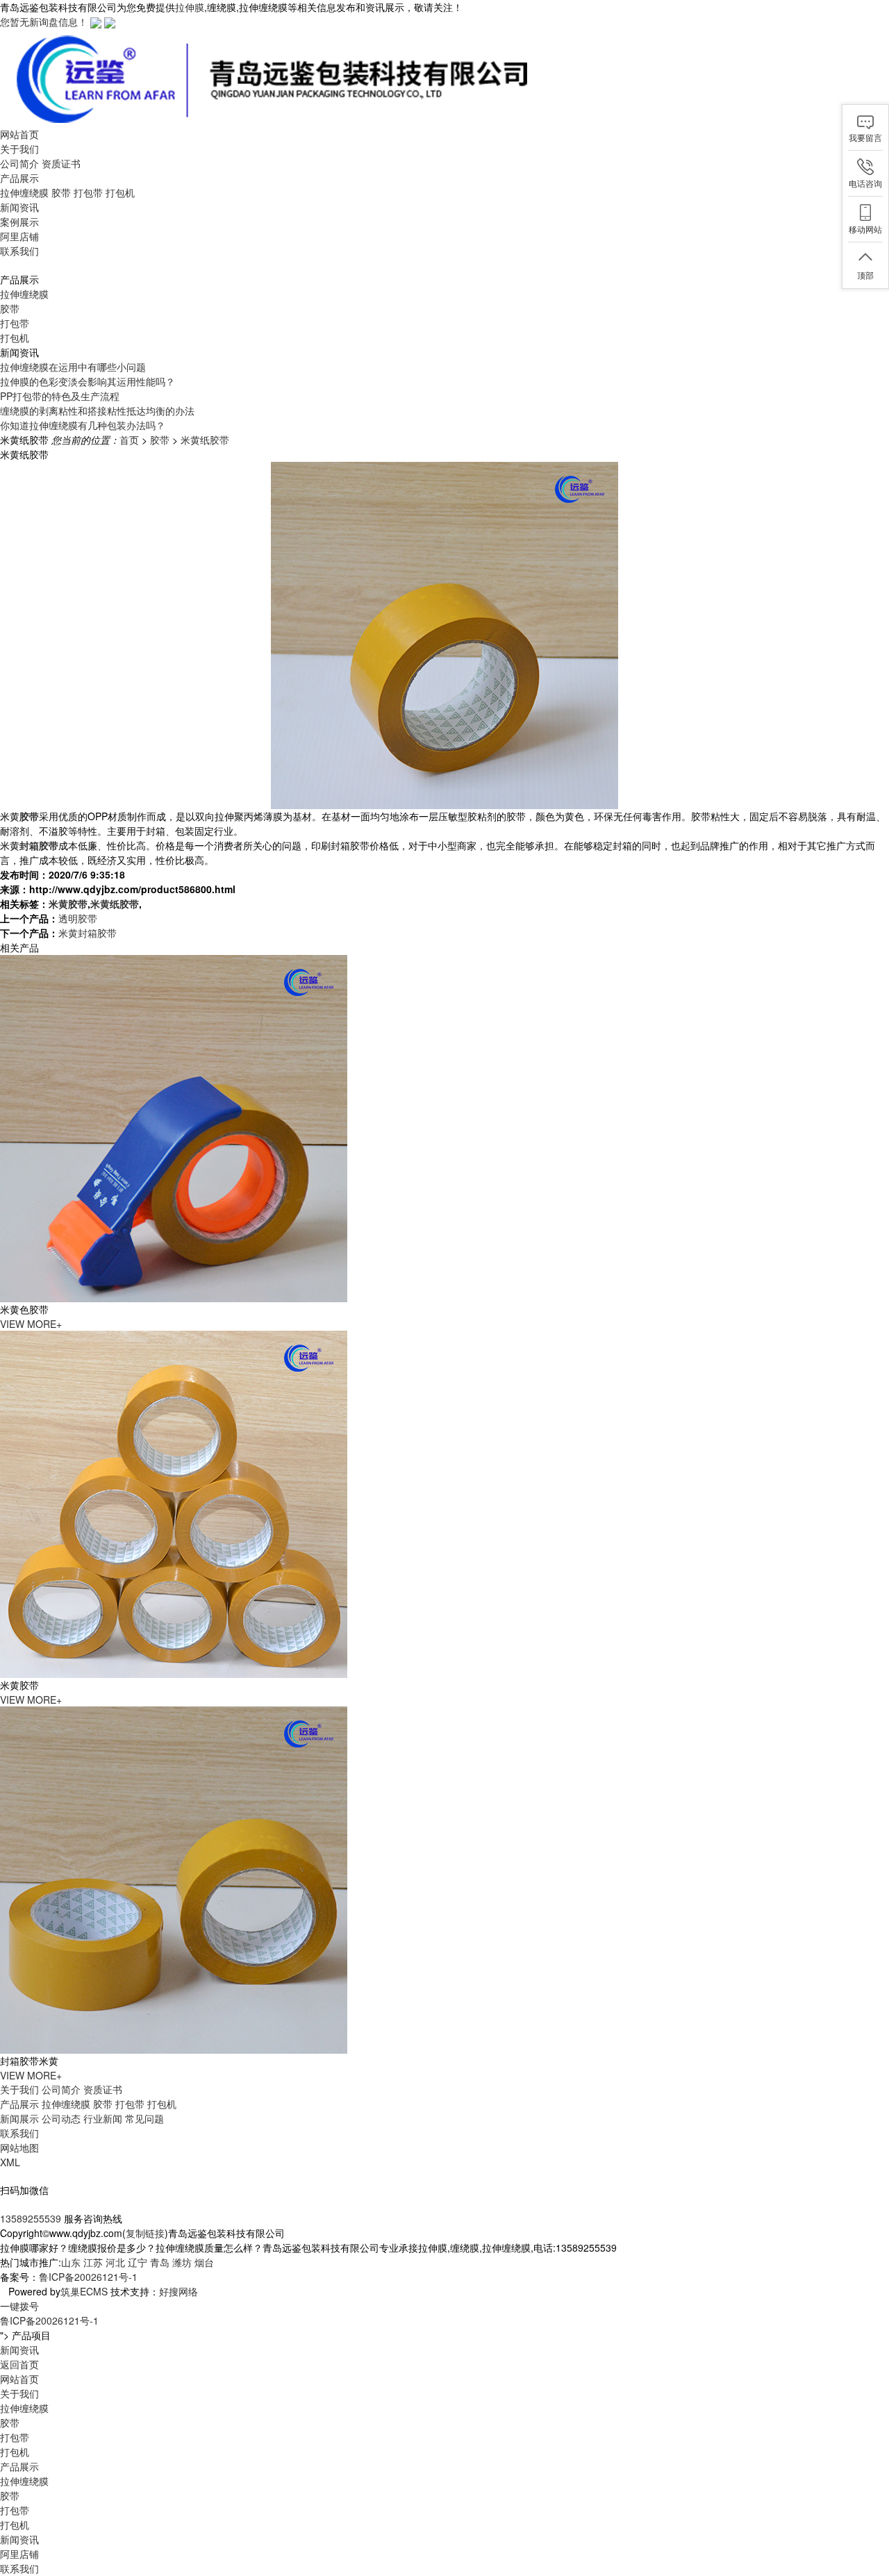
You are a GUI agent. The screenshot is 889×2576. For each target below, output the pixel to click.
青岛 (160, 2262)
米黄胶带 (68, 904)
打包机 (120, 192)
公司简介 (19, 163)
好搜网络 (178, 2291)
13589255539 (31, 2218)
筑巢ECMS (84, 2291)
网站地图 (19, 2147)
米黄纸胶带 (205, 440)
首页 (129, 440)
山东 (71, 2262)
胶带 (61, 192)
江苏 (93, 2262)
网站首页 (19, 2379)
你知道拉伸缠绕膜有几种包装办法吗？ (83, 425)
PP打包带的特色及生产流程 (60, 396)
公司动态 (61, 2118)
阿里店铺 (19, 2554)
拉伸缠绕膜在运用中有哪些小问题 (73, 367)
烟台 (204, 2262)
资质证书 (61, 163)
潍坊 (182, 2262)
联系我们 (19, 2133)
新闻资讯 (19, 2539)
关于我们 (19, 2089)
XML (10, 2162)
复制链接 (145, 2233)
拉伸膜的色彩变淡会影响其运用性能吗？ (88, 381)
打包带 (88, 192)
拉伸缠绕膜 (24, 192)
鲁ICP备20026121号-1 (88, 2277)
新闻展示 (19, 2118)
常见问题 (144, 2118)
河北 (115, 2262)
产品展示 (19, 2104)
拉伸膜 (190, 7)
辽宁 (138, 2262)
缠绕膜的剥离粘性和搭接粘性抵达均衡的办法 (97, 410)
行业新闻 (103, 2118)
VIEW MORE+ (31, 1324)
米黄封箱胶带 (88, 933)
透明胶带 (78, 918)
